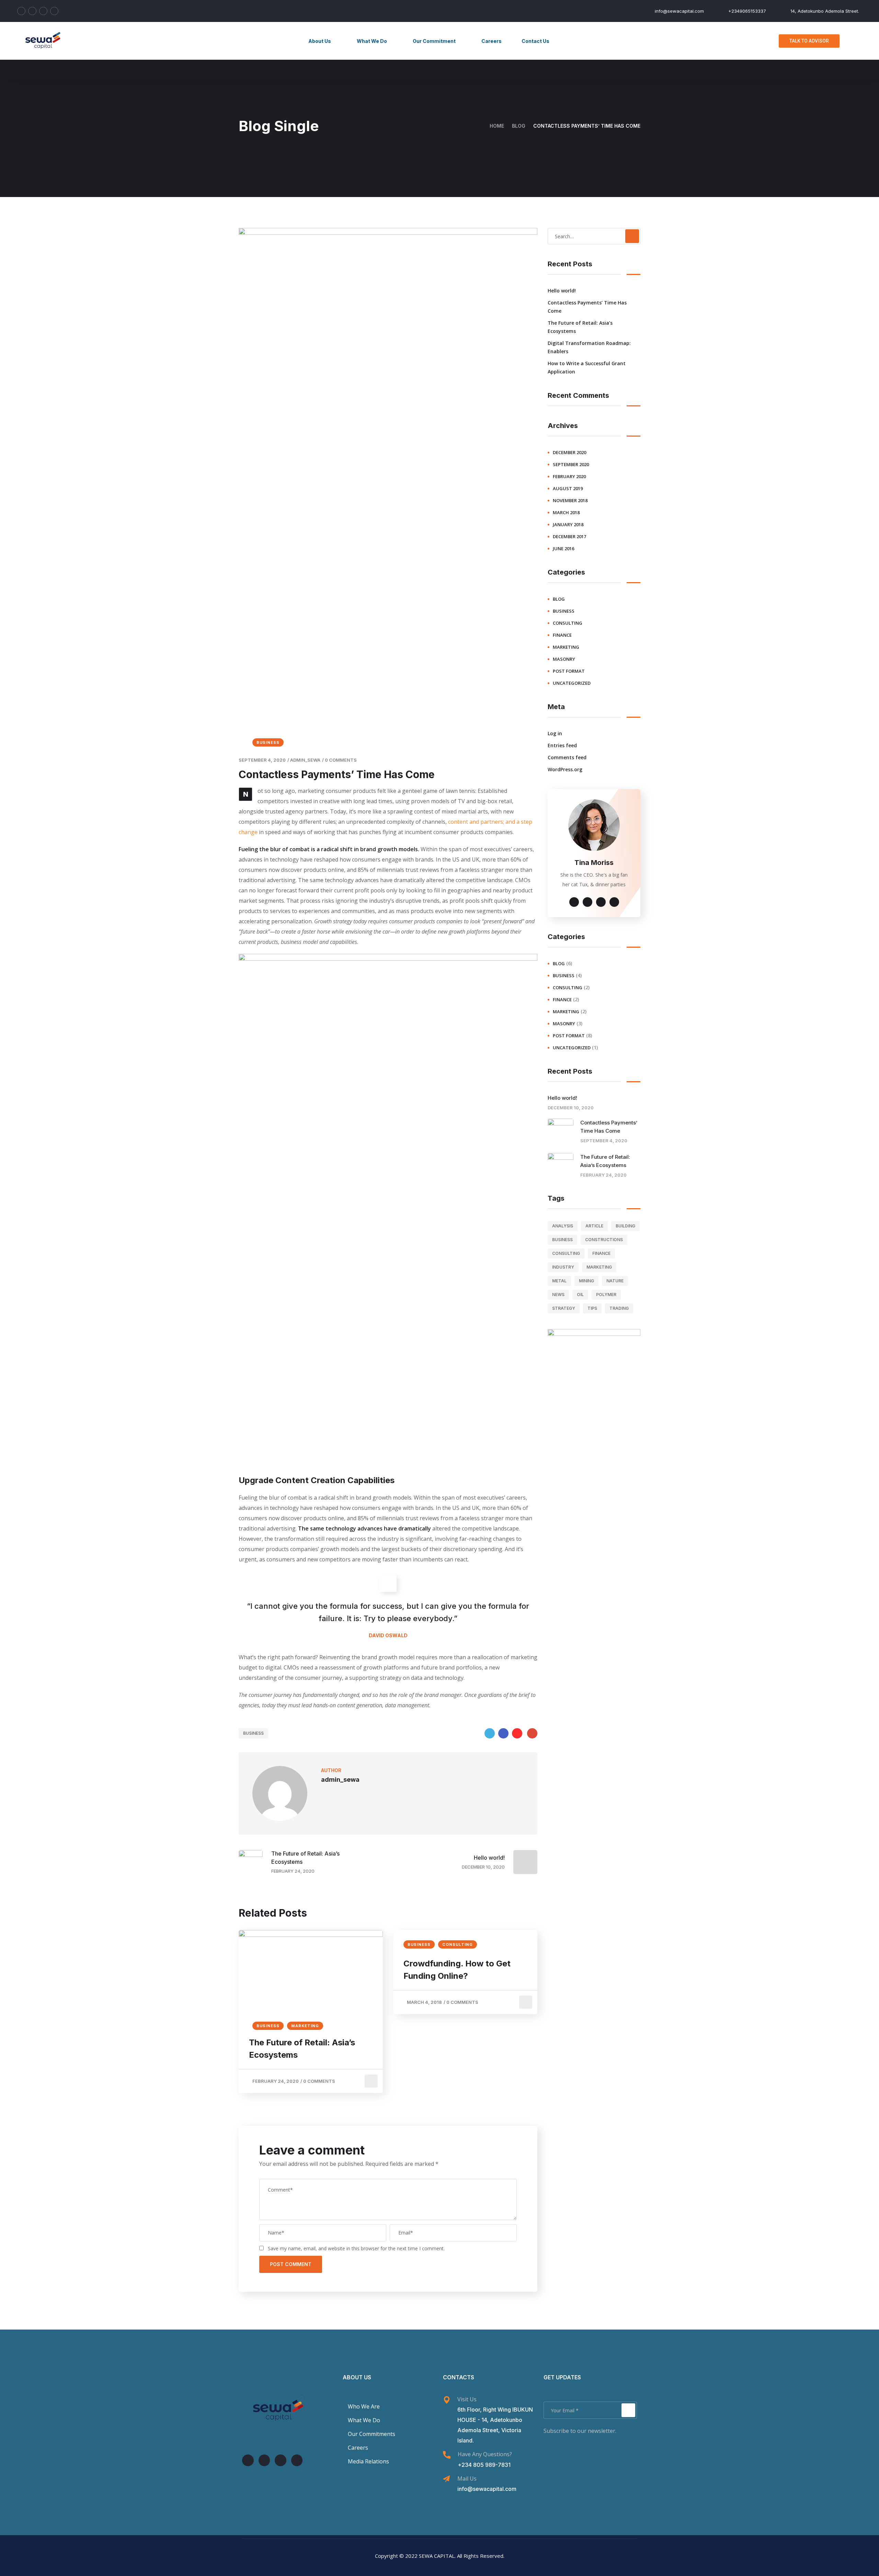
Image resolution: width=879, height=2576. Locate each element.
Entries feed (562, 745)
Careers (492, 41)
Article (594, 1226)
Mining (586, 1281)
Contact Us (535, 41)
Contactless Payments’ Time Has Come (587, 307)
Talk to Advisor (809, 41)
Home (497, 126)
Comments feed (567, 757)
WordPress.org (565, 769)
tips (592, 1308)
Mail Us (467, 2479)
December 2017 (569, 536)
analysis (563, 1226)
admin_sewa (305, 760)
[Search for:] (594, 236)
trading (619, 1308)
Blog (519, 126)
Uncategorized (572, 683)
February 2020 (569, 476)
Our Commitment (434, 41)
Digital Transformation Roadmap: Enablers (589, 347)
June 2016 (563, 548)
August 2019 (568, 488)
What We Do (372, 41)
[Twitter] (490, 1733)
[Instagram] (297, 2460)
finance (562, 635)
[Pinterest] (517, 1733)
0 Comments (341, 760)
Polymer (606, 1295)
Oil (580, 1295)
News (558, 1295)
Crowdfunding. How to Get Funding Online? (457, 1970)
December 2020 (569, 452)
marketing (305, 2026)
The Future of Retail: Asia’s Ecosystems (302, 2049)
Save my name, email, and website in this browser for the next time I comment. (356, 2248)
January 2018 (568, 524)
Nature (615, 1281)
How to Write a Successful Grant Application (587, 367)
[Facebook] (503, 1733)
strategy (564, 1308)
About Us (320, 41)
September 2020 (571, 464)
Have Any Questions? (485, 2454)
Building (625, 1226)
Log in (555, 733)
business (268, 742)
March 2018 (566, 512)
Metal (559, 1281)
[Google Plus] (532, 1733)
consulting (458, 1944)
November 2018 (570, 500)
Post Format (569, 671)
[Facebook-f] (264, 2460)
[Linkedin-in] (248, 2460)
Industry (563, 1267)
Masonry (564, 659)
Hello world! (562, 291)
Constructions (604, 1240)
